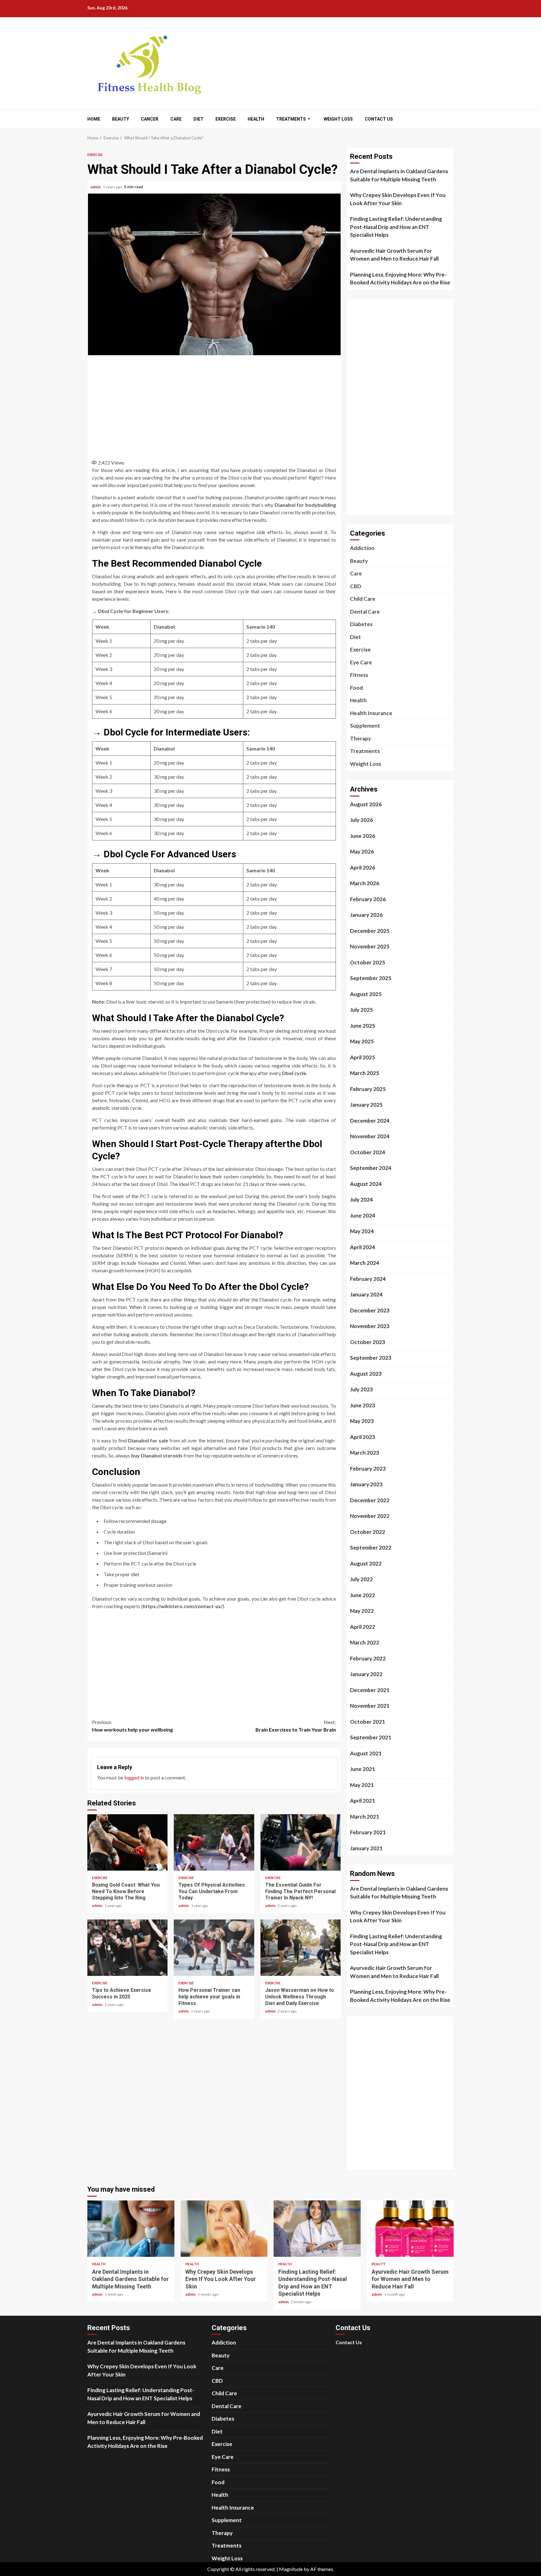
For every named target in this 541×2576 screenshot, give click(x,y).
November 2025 (370, 946)
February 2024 (368, 1279)
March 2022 (365, 1642)
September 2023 (371, 1358)
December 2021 (370, 1690)
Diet (198, 119)
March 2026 (365, 883)
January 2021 (366, 1848)
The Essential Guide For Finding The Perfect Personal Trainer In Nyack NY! (301, 1842)
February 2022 (368, 1658)
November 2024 (370, 1136)
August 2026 (366, 804)
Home (94, 119)
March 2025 (365, 1073)
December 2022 (370, 1500)
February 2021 (368, 1832)
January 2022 (366, 1674)
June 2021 (363, 1769)
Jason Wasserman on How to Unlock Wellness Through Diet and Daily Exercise (301, 1948)
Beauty (121, 119)
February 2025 (368, 1089)
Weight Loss (338, 119)
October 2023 (368, 1342)
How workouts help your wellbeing (132, 1726)
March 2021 (365, 1817)
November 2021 (370, 1706)
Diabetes (361, 624)
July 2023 (361, 1389)
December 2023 (370, 1310)
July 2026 (361, 820)
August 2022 (366, 1563)
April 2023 (363, 1437)
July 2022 (361, 1579)
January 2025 (366, 1105)
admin (96, 187)
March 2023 (365, 1453)
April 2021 (363, 1801)
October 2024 (368, 1152)
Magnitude (291, 2569)
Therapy (361, 738)
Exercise (226, 119)
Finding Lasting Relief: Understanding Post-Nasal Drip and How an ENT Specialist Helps (396, 227)
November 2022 (370, 1516)
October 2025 (368, 962)
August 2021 (366, 1753)
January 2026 (366, 915)
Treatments (291, 119)
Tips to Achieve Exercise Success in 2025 (127, 1948)
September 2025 (371, 978)
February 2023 (368, 1469)
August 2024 (366, 1184)
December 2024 (370, 1121)
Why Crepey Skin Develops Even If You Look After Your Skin (398, 199)
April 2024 (363, 1247)
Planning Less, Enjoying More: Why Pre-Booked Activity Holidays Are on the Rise (400, 279)
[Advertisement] (214, 405)
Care (176, 119)
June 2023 (363, 1405)
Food (356, 688)
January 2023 (366, 1484)
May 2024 (362, 1231)
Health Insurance (371, 713)
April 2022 (363, 1627)
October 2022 (368, 1532)
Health (256, 119)
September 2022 (371, 1548)
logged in (134, 1777)
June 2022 (363, 1595)
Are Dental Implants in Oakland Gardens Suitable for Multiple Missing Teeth (399, 175)
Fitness (359, 675)
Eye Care (361, 662)
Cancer (150, 119)
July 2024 (361, 1200)
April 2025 (363, 1057)
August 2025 (366, 994)
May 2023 (362, 1421)
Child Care (363, 599)
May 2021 (362, 1785)
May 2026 (362, 852)
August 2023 (366, 1374)
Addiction (362, 548)
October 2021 (368, 1722)
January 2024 (366, 1294)
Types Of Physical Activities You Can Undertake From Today (214, 1842)
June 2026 (363, 836)
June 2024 (363, 1215)
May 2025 (362, 1041)
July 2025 (361, 1010)
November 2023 (370, 1326)
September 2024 (371, 1168)
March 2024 (365, 1263)
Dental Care (365, 612)
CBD (356, 586)
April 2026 (363, 867)
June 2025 (363, 1026)
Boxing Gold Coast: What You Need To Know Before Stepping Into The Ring (127, 1842)
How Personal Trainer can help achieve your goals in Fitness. (214, 1948)
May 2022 (362, 1611)
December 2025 (370, 931)
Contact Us (379, 119)
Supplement (365, 726)
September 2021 (371, 1737)
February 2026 (368, 899)
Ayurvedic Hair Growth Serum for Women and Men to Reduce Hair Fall (394, 255)
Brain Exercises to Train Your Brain (296, 1726)
